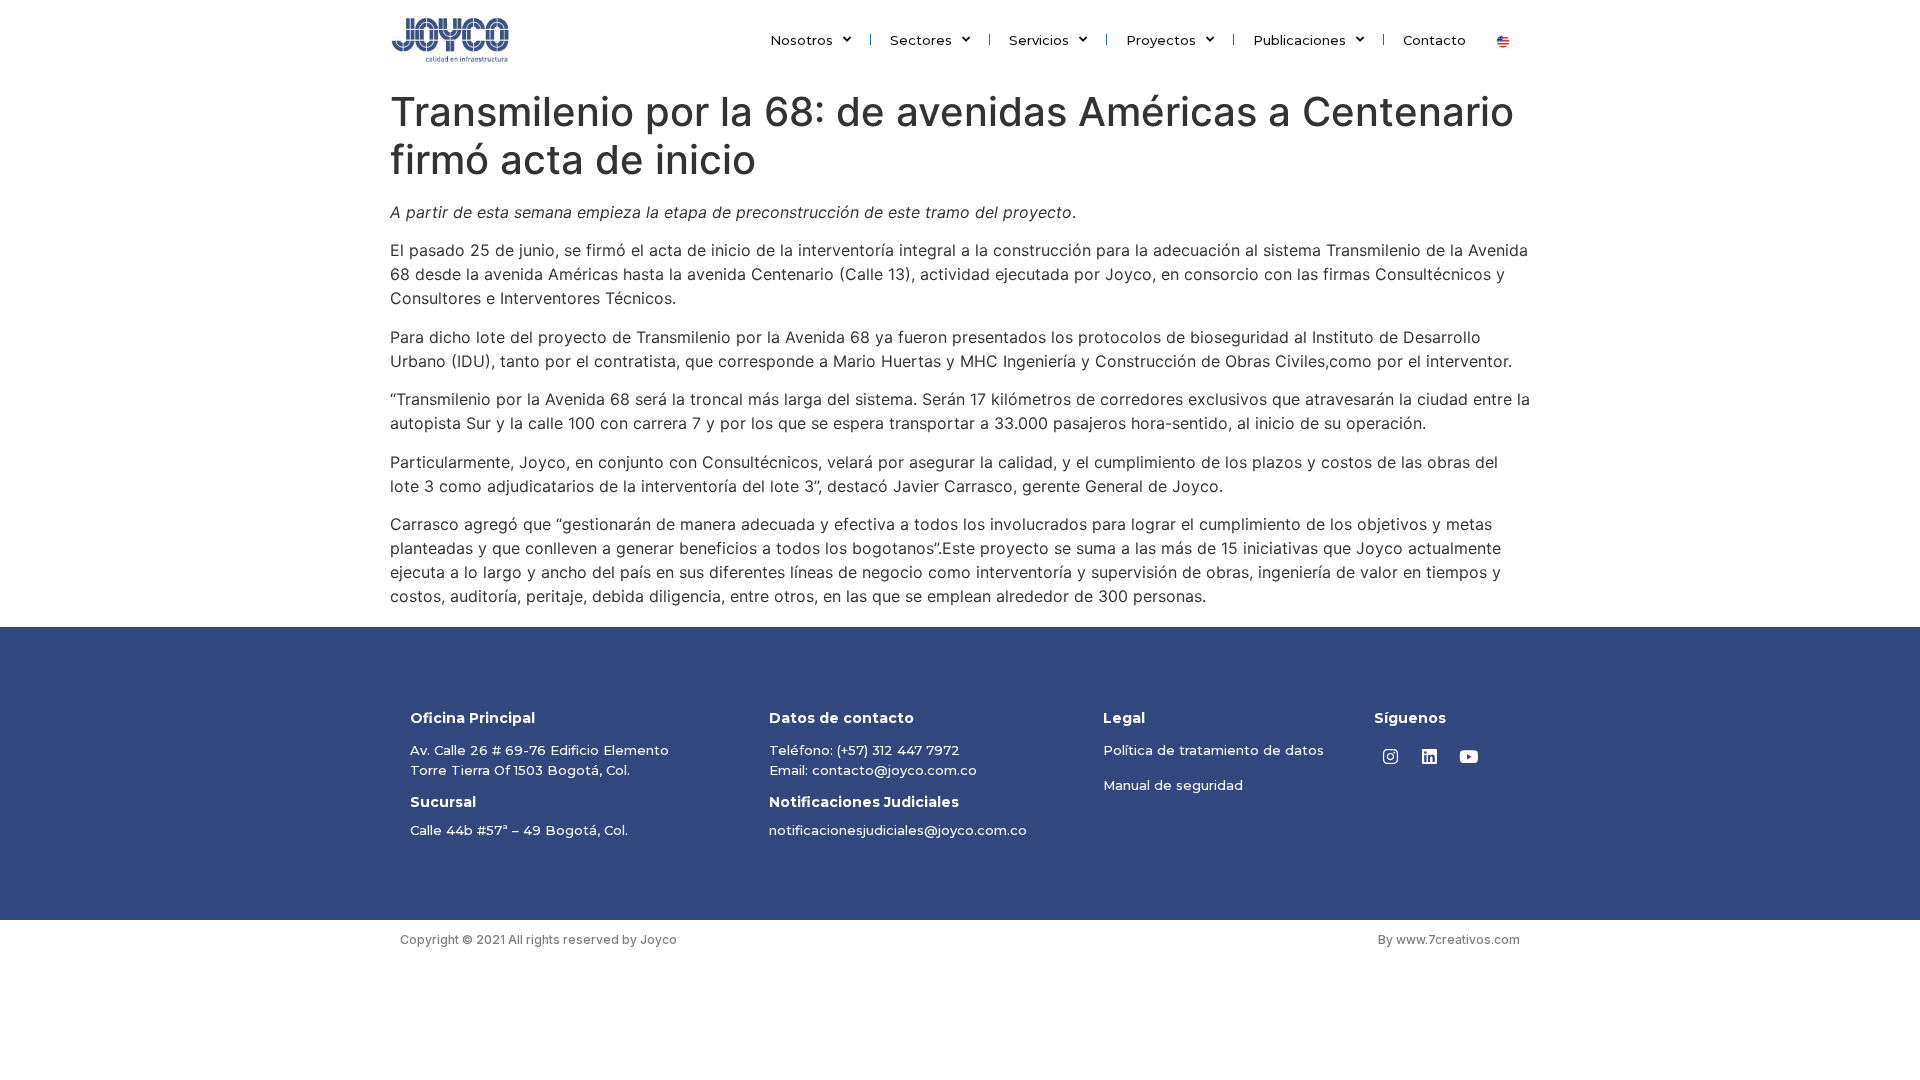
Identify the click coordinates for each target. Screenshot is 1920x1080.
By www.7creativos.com (1449, 939)
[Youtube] (1469, 757)
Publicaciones (1299, 40)
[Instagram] (1391, 757)
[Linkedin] (1430, 757)
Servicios (1039, 40)
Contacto (1434, 40)
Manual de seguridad (1173, 785)
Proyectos (1161, 40)
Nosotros (801, 40)
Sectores (921, 40)
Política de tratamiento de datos (1213, 750)
